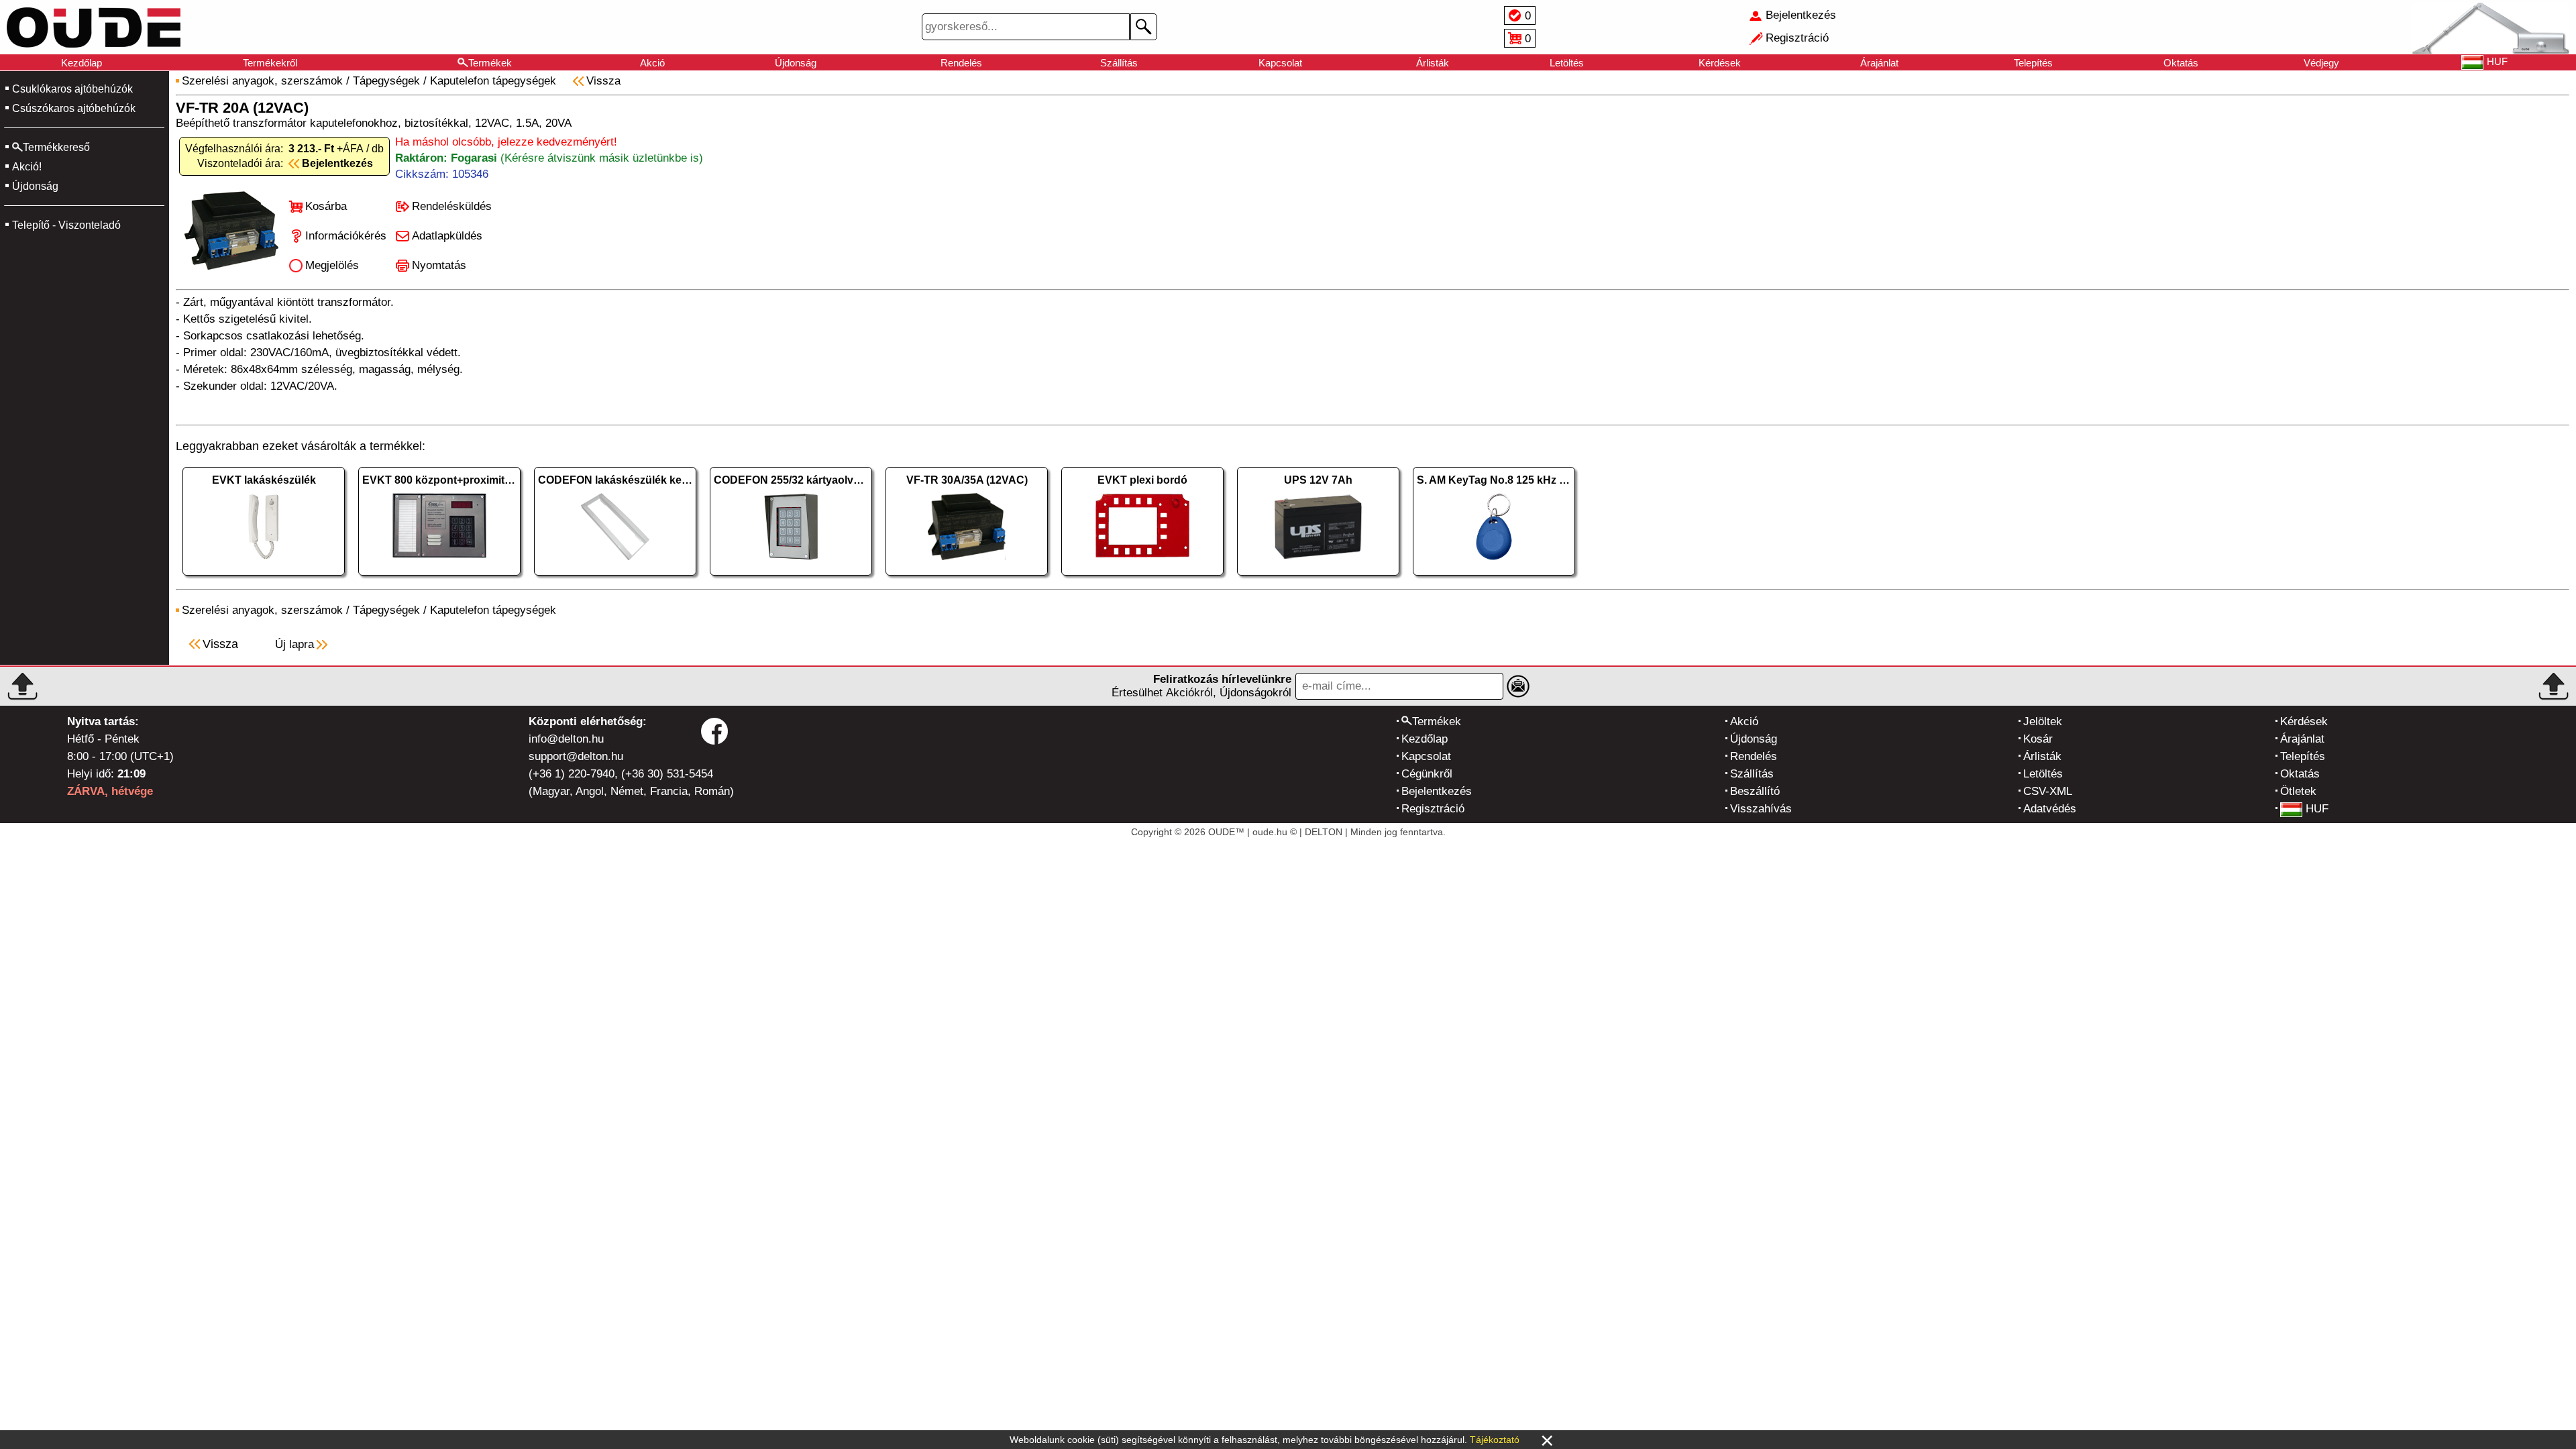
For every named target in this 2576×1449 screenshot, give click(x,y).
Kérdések (1720, 63)
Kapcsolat (1280, 63)
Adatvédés (2050, 809)
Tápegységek (386, 81)
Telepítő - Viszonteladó (66, 225)
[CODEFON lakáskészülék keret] (615, 579)
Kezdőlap (82, 63)
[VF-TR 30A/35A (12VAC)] (967, 579)
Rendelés (961, 63)
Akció (652, 63)
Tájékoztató (1495, 1440)
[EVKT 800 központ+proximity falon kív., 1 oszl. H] (439, 579)
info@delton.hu (566, 739)
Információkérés (346, 236)
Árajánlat (1879, 63)
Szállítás (1119, 63)
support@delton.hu (576, 756)
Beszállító (1755, 791)
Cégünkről (1427, 774)
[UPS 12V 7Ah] (1318, 579)
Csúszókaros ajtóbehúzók (74, 108)
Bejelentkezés (1437, 791)
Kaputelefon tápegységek (493, 81)
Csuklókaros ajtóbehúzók (72, 89)
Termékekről (270, 63)
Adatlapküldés (447, 236)
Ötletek (2298, 791)
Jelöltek (2043, 721)
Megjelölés (332, 265)
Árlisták (1433, 63)
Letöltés (1567, 63)
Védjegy (2321, 63)
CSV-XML (2048, 791)
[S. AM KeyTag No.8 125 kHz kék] (1494, 579)
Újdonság (796, 63)
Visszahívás (1761, 809)
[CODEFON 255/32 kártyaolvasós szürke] (791, 579)
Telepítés (2033, 63)
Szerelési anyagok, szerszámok (262, 81)
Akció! (27, 167)
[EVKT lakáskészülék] (264, 579)
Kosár (2038, 739)
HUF (2317, 809)
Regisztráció (1433, 809)
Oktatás (2181, 63)
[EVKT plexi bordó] (1142, 579)
